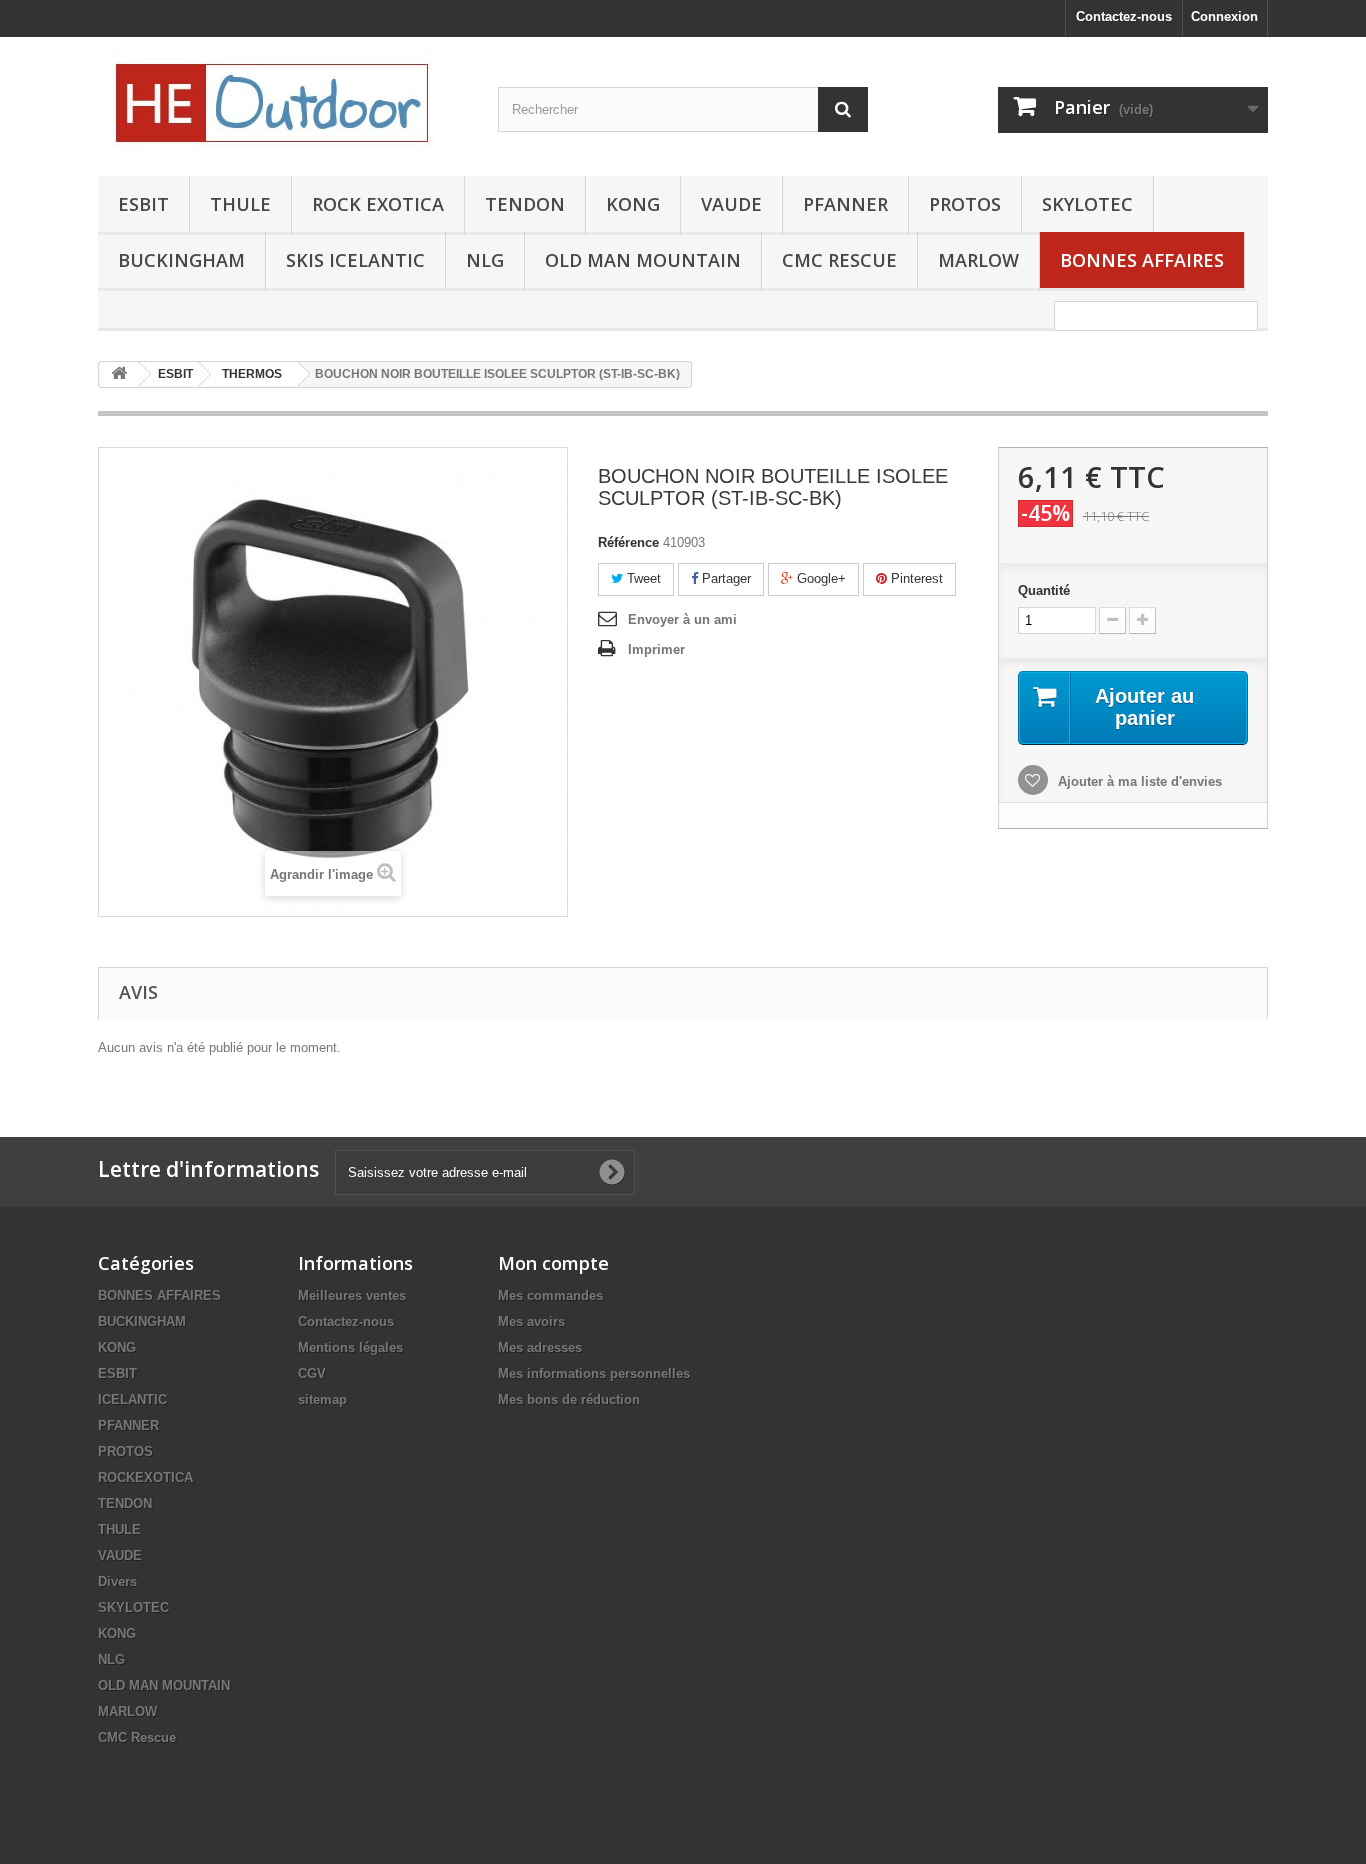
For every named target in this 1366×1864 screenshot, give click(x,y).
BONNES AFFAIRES (1142, 260)
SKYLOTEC (1087, 204)
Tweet (642, 578)
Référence (628, 542)
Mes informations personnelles (594, 1373)
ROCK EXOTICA (378, 204)
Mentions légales (350, 1347)
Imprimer (656, 649)
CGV (312, 1373)
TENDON (525, 204)
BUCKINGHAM (181, 260)
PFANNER (845, 204)
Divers (117, 1581)
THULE (240, 204)
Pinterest (915, 578)
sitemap (322, 1399)
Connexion (1224, 16)
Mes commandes (550, 1295)
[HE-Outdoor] (283, 101)
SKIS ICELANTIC (355, 260)
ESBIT (143, 204)
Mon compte (553, 1263)
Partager (724, 578)
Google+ (819, 578)
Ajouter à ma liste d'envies (1138, 781)
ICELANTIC (132, 1399)
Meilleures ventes (352, 1295)
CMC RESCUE (839, 260)
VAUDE (731, 204)
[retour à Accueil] (119, 374)
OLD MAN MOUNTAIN (643, 260)
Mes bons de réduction (569, 1399)
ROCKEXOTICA (145, 1477)
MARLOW (978, 260)
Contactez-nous (1124, 16)
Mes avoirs (531, 1321)
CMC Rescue (137, 1737)
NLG (485, 260)
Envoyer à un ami (682, 619)
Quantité (1044, 590)
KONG (633, 204)
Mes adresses (540, 1347)
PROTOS (965, 204)
